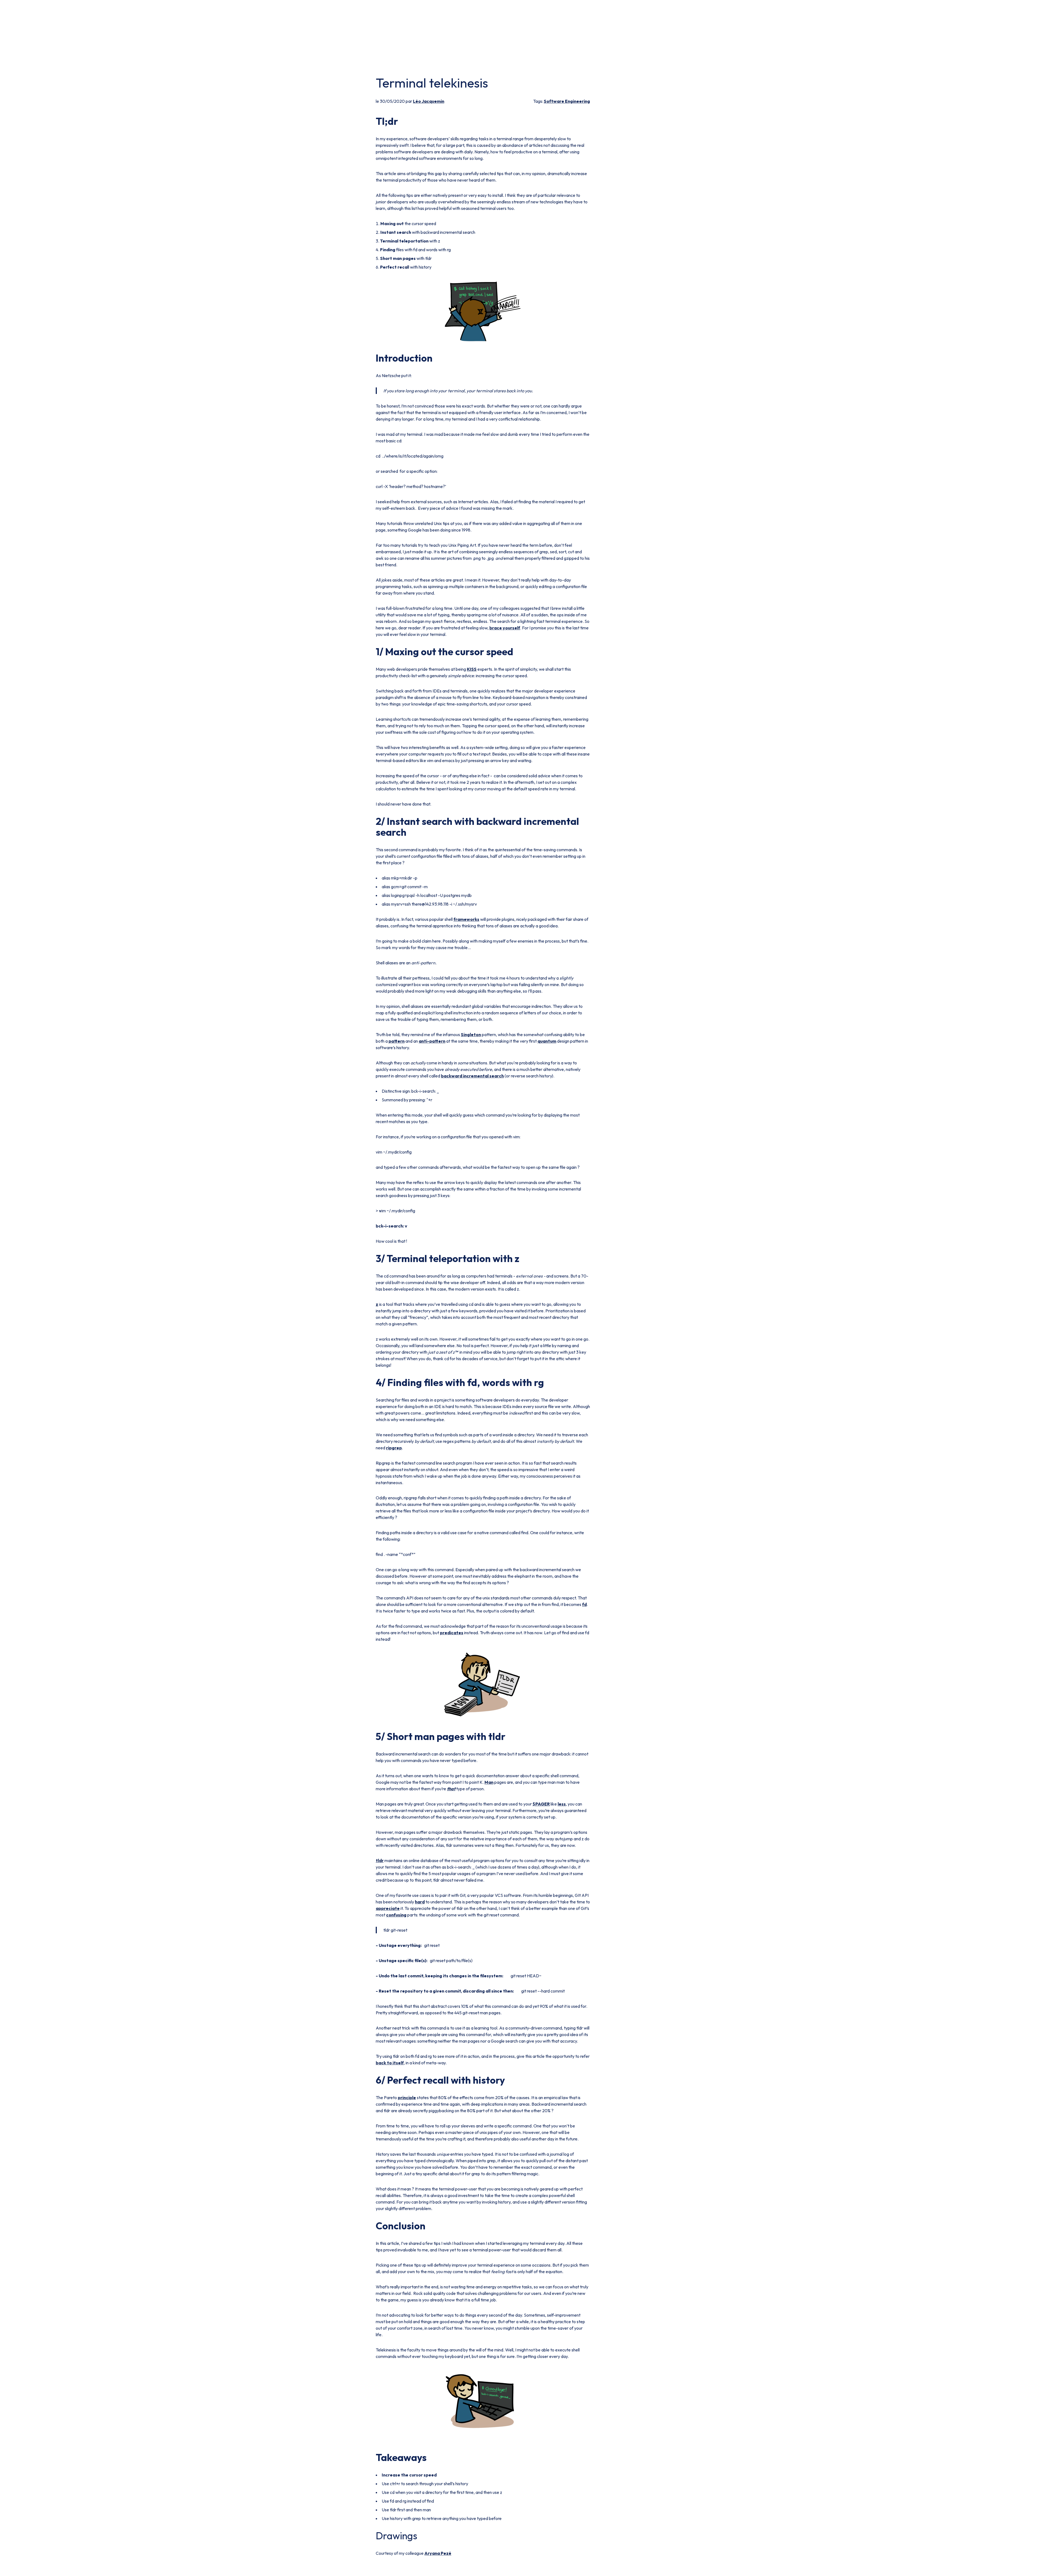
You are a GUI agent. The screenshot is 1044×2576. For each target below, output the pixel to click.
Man (489, 1782)
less (562, 1804)
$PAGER (541, 1804)
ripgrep (394, 1448)
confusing (396, 1915)
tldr (380, 1860)
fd (584, 1604)
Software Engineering (567, 101)
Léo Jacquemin (429, 101)
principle (407, 2098)
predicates (452, 1633)
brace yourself (505, 628)
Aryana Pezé (438, 2553)
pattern (397, 1041)
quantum (547, 1041)
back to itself (390, 2063)
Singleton (471, 1034)
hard (420, 1902)
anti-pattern (432, 1041)
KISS (472, 669)
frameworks (466, 919)
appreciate (388, 1908)
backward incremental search (472, 1076)
